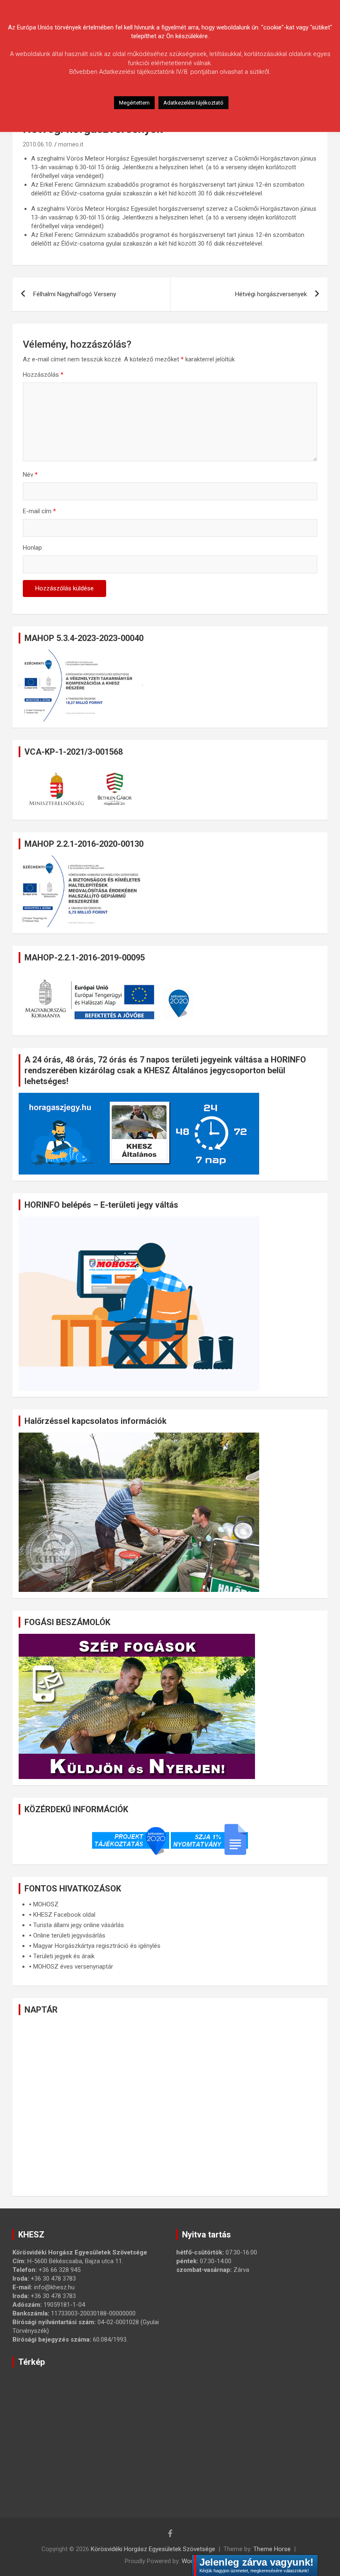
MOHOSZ (46, 1904)
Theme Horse (272, 2549)
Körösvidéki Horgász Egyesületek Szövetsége (153, 2549)
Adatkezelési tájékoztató (193, 103)
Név (30, 475)
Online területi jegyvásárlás (69, 1935)
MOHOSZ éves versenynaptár (73, 1967)
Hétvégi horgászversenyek (271, 294)
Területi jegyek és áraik (64, 1956)
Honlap (32, 548)
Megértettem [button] (134, 103)
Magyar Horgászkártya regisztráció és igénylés (97, 1946)
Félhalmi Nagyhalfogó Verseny (75, 294)
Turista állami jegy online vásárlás (79, 1925)
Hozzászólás (43, 375)
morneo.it (71, 144)
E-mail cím (39, 511)
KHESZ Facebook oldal (64, 1915)
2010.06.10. (38, 144)
